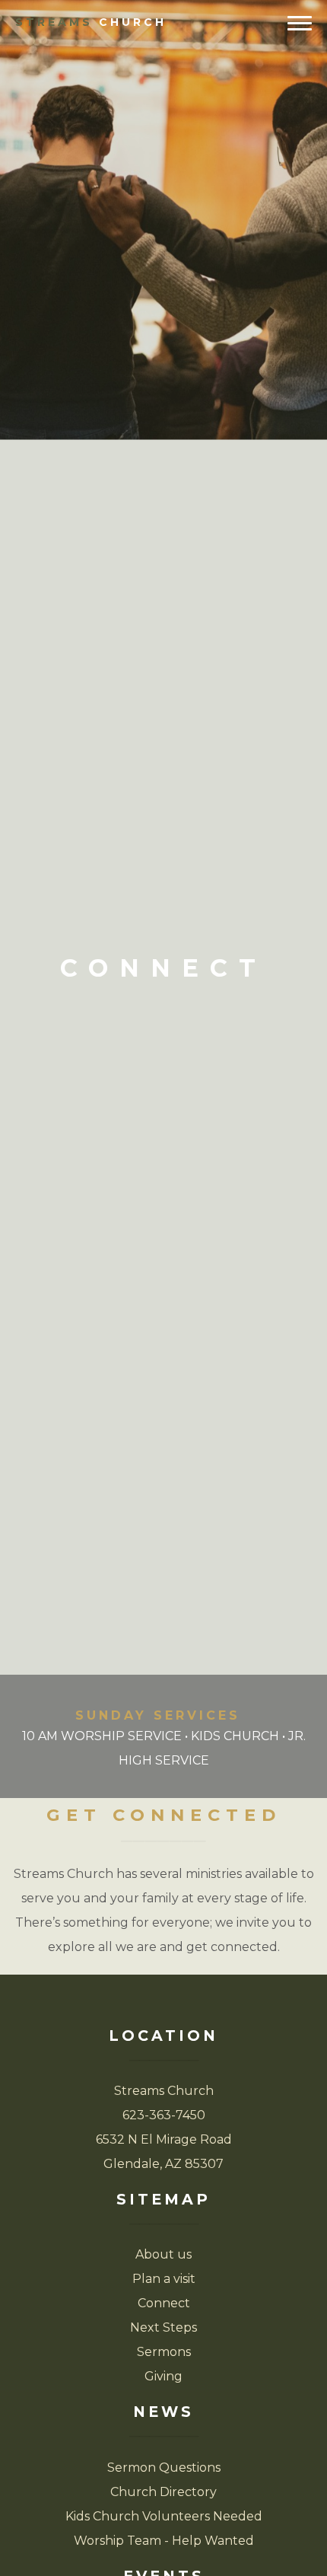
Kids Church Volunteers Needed (164, 2516)
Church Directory (163, 2492)
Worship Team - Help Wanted (164, 2541)
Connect (164, 2303)
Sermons (164, 2352)
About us (163, 2254)
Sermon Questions (164, 2468)
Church (91, 22)
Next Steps (163, 2327)
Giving (163, 2376)
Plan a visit (164, 2279)
